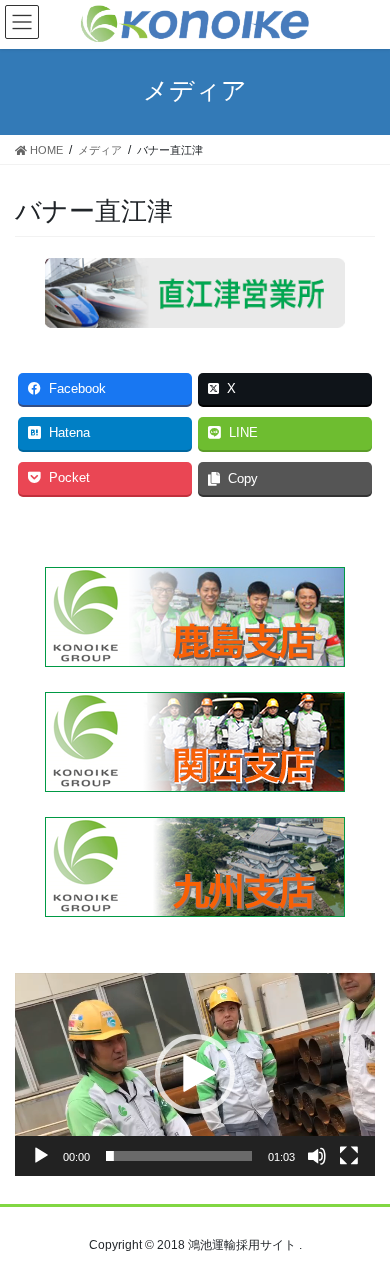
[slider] (179, 1156)
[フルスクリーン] (349, 1156)
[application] (195, 1074)
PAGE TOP (360, 1231)
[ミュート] (317, 1156)
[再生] (41, 1156)
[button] (195, 1074)
